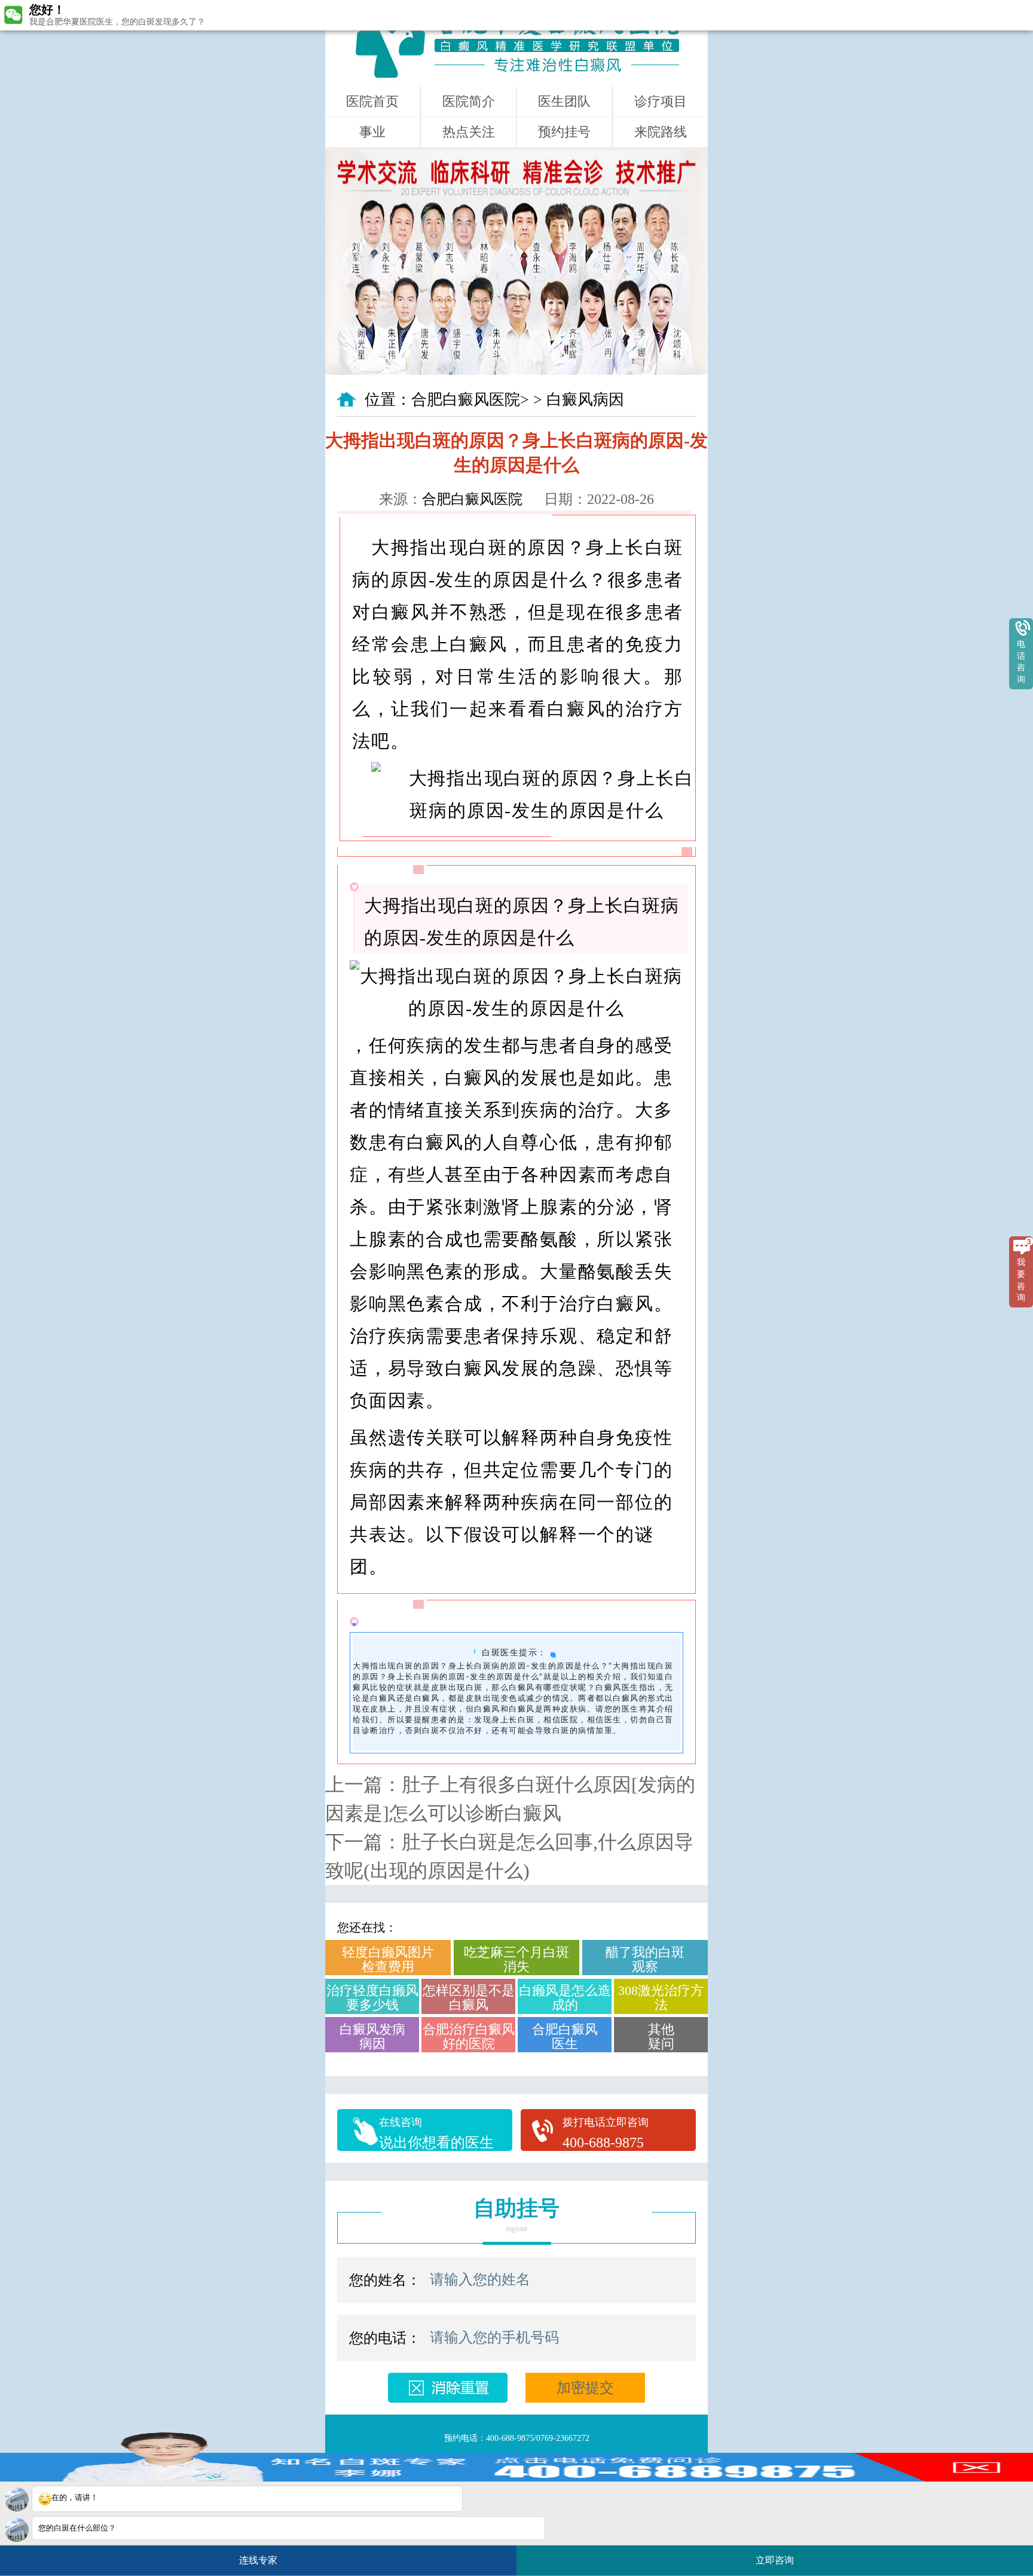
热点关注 (469, 132)
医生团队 (564, 101)
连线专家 (258, 2560)
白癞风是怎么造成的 (565, 1998)
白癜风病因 (585, 400)
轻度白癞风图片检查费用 (388, 1959)
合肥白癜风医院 (466, 400)
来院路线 (661, 132)
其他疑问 (661, 2036)
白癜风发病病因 (372, 2036)
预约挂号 (564, 132)
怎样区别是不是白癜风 (469, 1998)
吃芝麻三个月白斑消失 (516, 1959)
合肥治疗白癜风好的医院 (469, 2036)
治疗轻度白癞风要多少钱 (372, 1998)
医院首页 (372, 101)
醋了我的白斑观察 (645, 1959)
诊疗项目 (661, 101)
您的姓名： (385, 2280)
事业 (372, 132)
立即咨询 (779, 2556)
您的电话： (385, 2338)
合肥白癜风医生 (565, 2036)
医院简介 (469, 101)
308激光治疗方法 (661, 1998)
